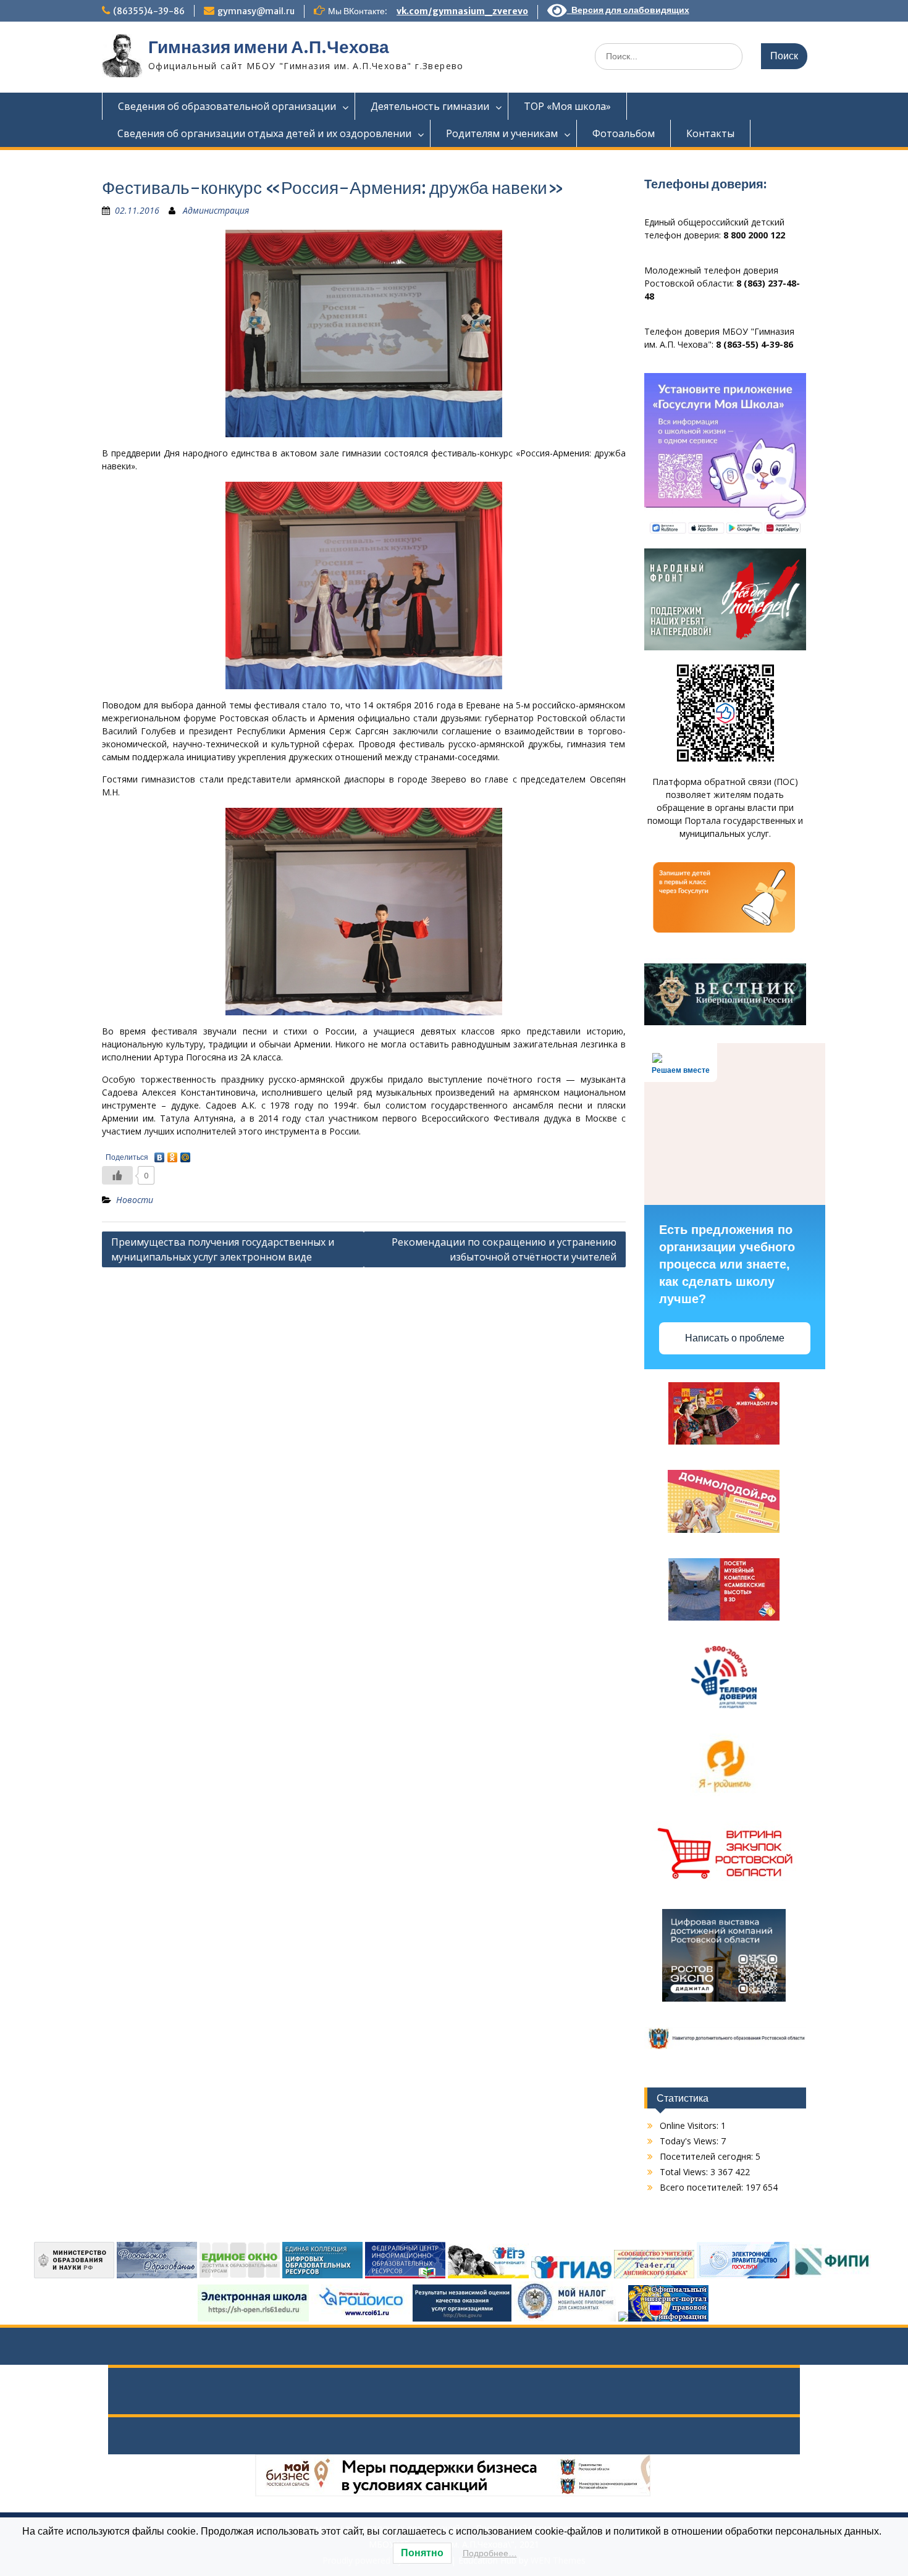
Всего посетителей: (703, 2187)
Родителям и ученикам (502, 133)
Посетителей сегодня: (708, 2156)
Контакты (710, 133)
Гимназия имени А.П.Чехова (269, 47)
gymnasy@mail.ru (256, 11)
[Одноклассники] (173, 1154)
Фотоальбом (624, 133)
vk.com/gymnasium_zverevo (462, 11)
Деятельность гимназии (430, 106)
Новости (135, 1200)
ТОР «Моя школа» (567, 106)
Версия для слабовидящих (628, 10)
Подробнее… (490, 2553)
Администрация (216, 210)
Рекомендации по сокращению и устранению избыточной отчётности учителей (504, 1249)
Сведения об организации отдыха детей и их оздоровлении (264, 133)
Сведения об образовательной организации (227, 106)
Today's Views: (690, 2141)
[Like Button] (117, 1175)
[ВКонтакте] (160, 1154)
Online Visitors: (690, 2125)
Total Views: (685, 2172)
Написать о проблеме (735, 1338)
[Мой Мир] (186, 1154)
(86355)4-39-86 (149, 11)
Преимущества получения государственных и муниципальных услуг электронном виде (223, 1249)
